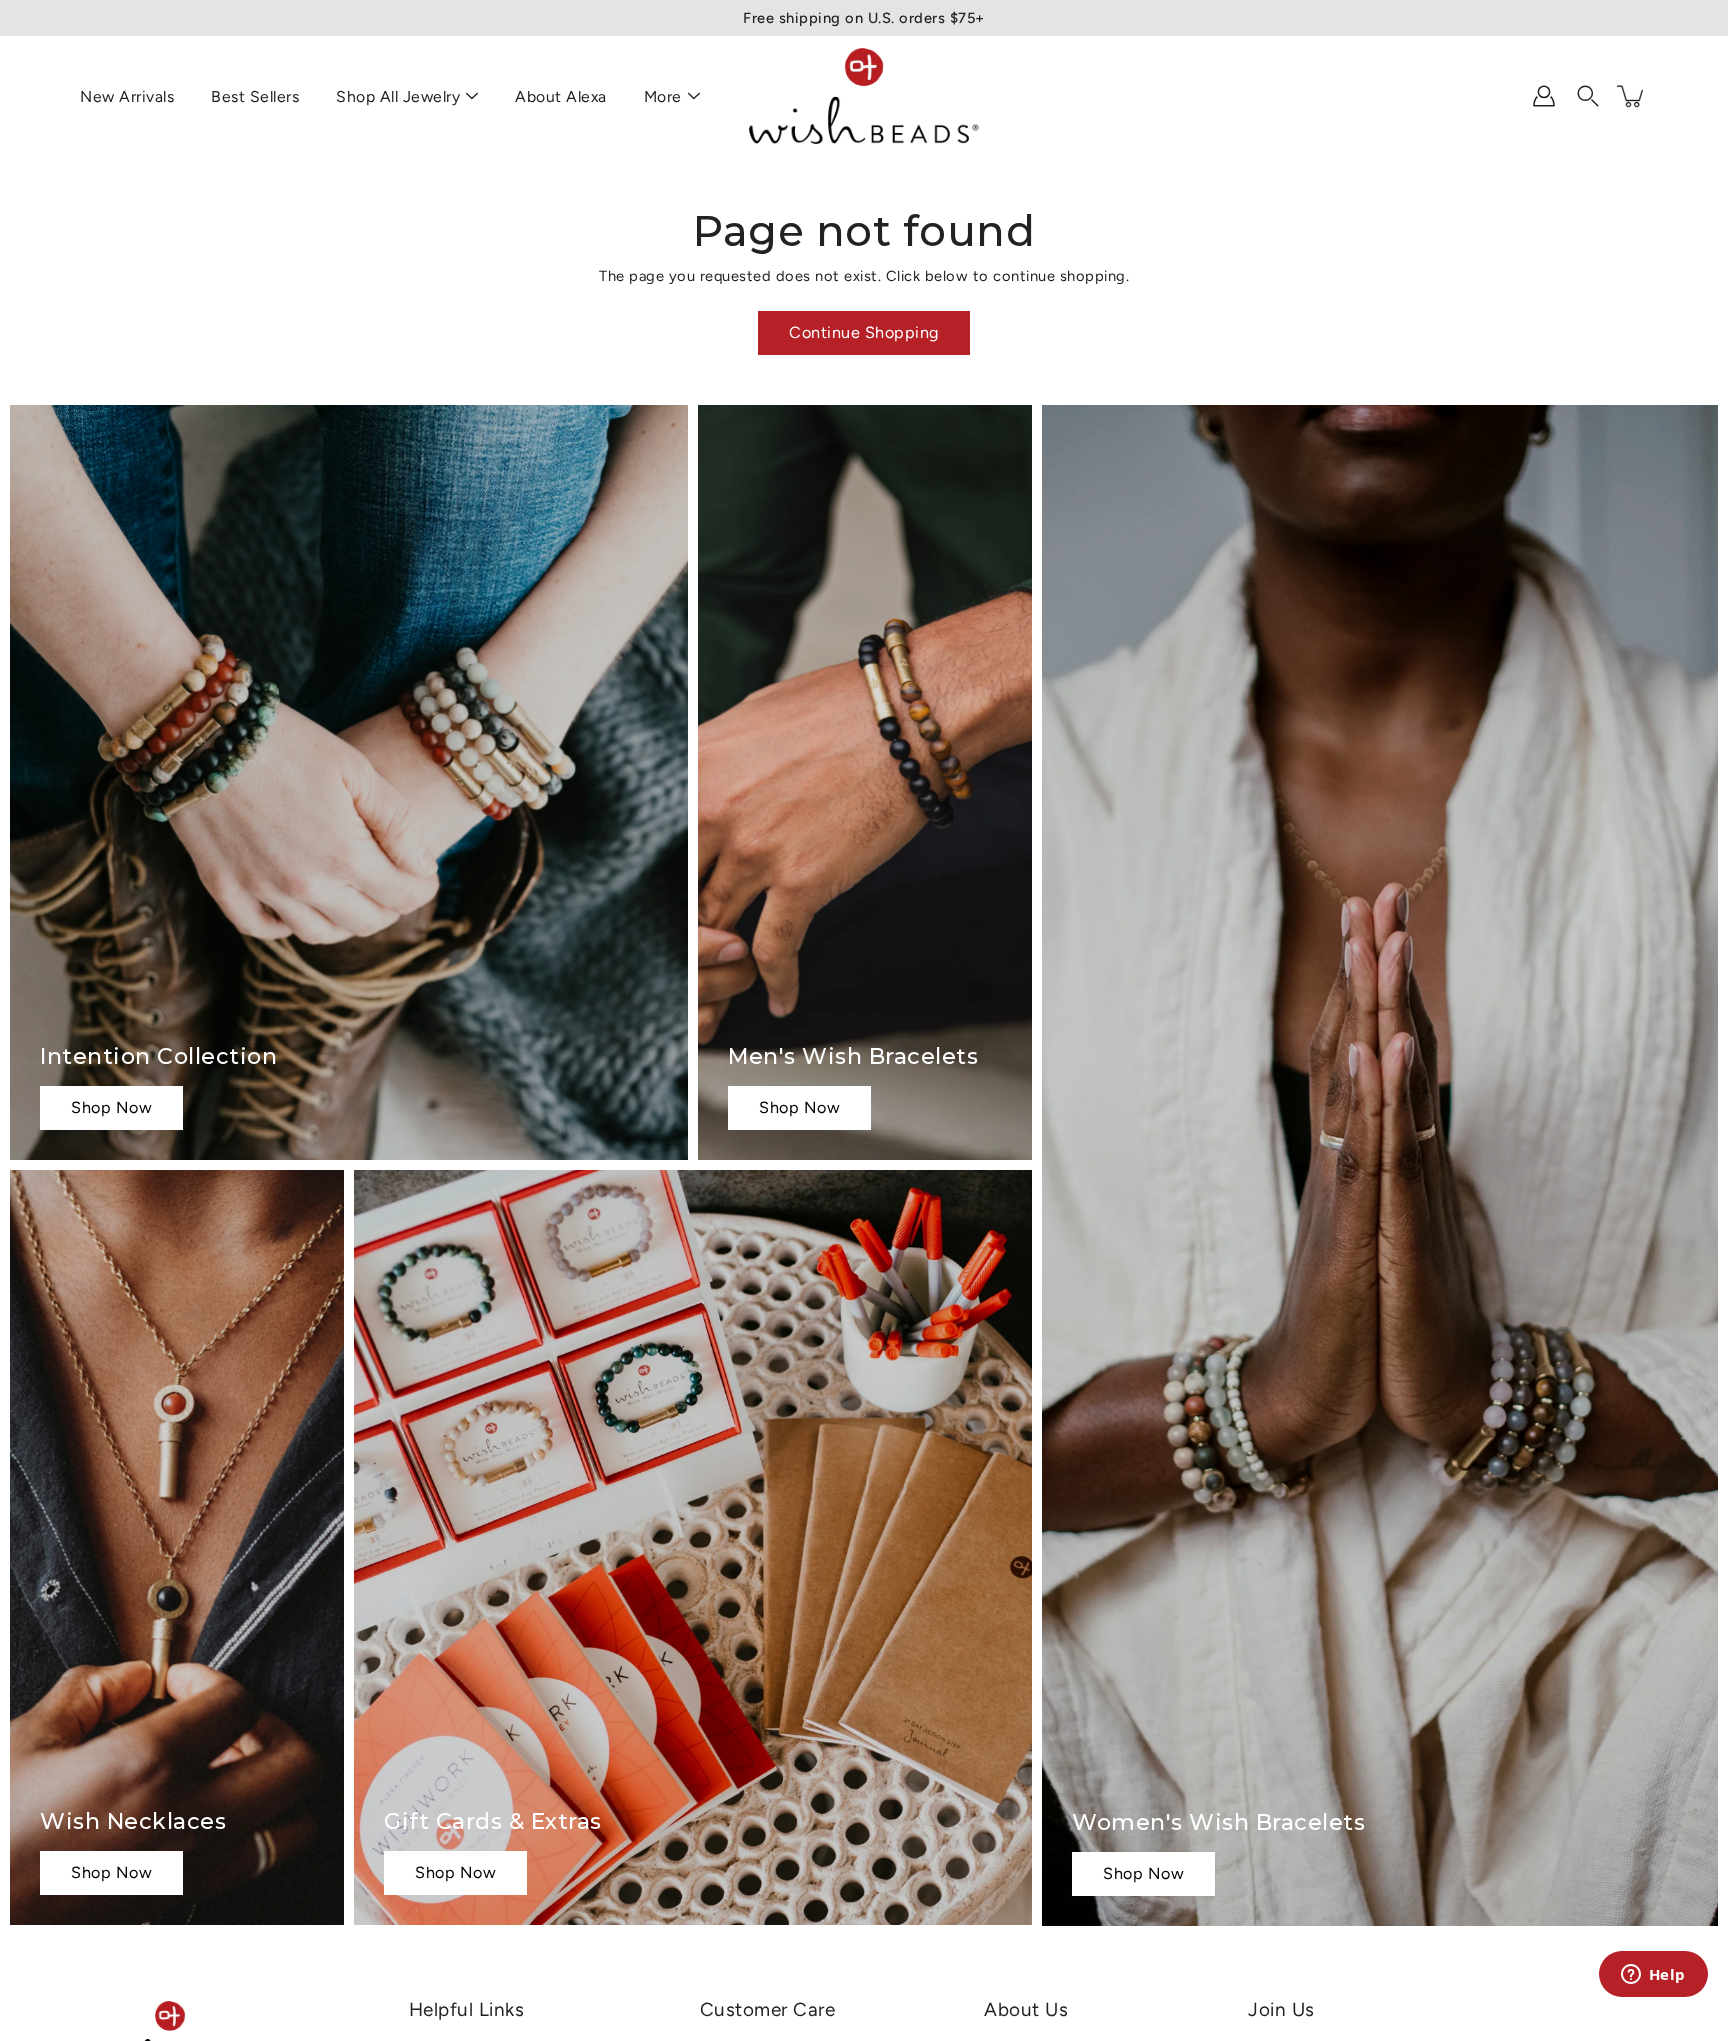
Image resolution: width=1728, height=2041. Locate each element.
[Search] (1588, 96)
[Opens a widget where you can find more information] (1653, 1976)
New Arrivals (127, 96)
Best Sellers (255, 96)
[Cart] (1632, 96)
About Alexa (561, 96)
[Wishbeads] (864, 96)
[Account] (1544, 96)
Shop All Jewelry (398, 96)
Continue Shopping (864, 332)
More (663, 96)
